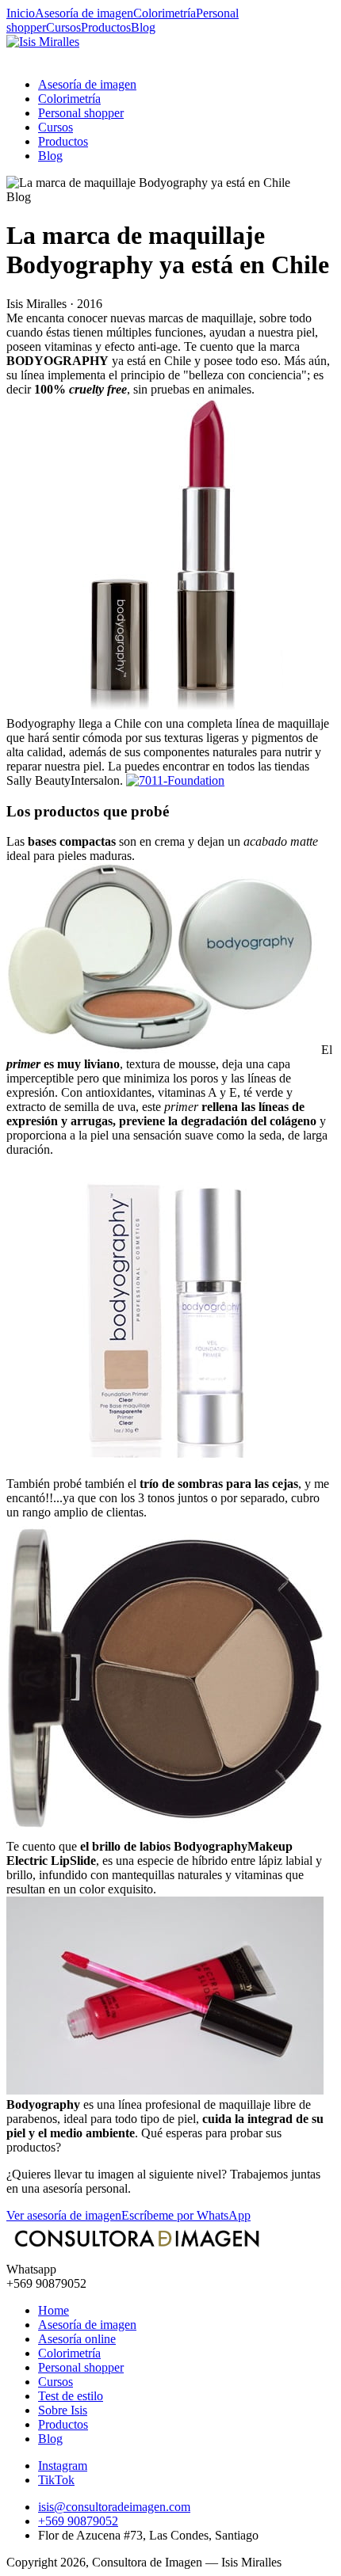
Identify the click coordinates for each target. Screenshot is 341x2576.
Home (54, 2310)
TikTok (56, 2480)
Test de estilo (71, 2396)
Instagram (63, 2466)
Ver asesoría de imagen (64, 2215)
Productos (106, 27)
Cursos (63, 27)
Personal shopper (81, 113)
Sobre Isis (63, 2410)
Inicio (21, 13)
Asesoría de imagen (84, 13)
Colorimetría (165, 13)
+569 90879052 (78, 2521)
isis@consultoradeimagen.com (114, 2507)
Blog (143, 27)
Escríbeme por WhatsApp (186, 2215)
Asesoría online (77, 2339)
